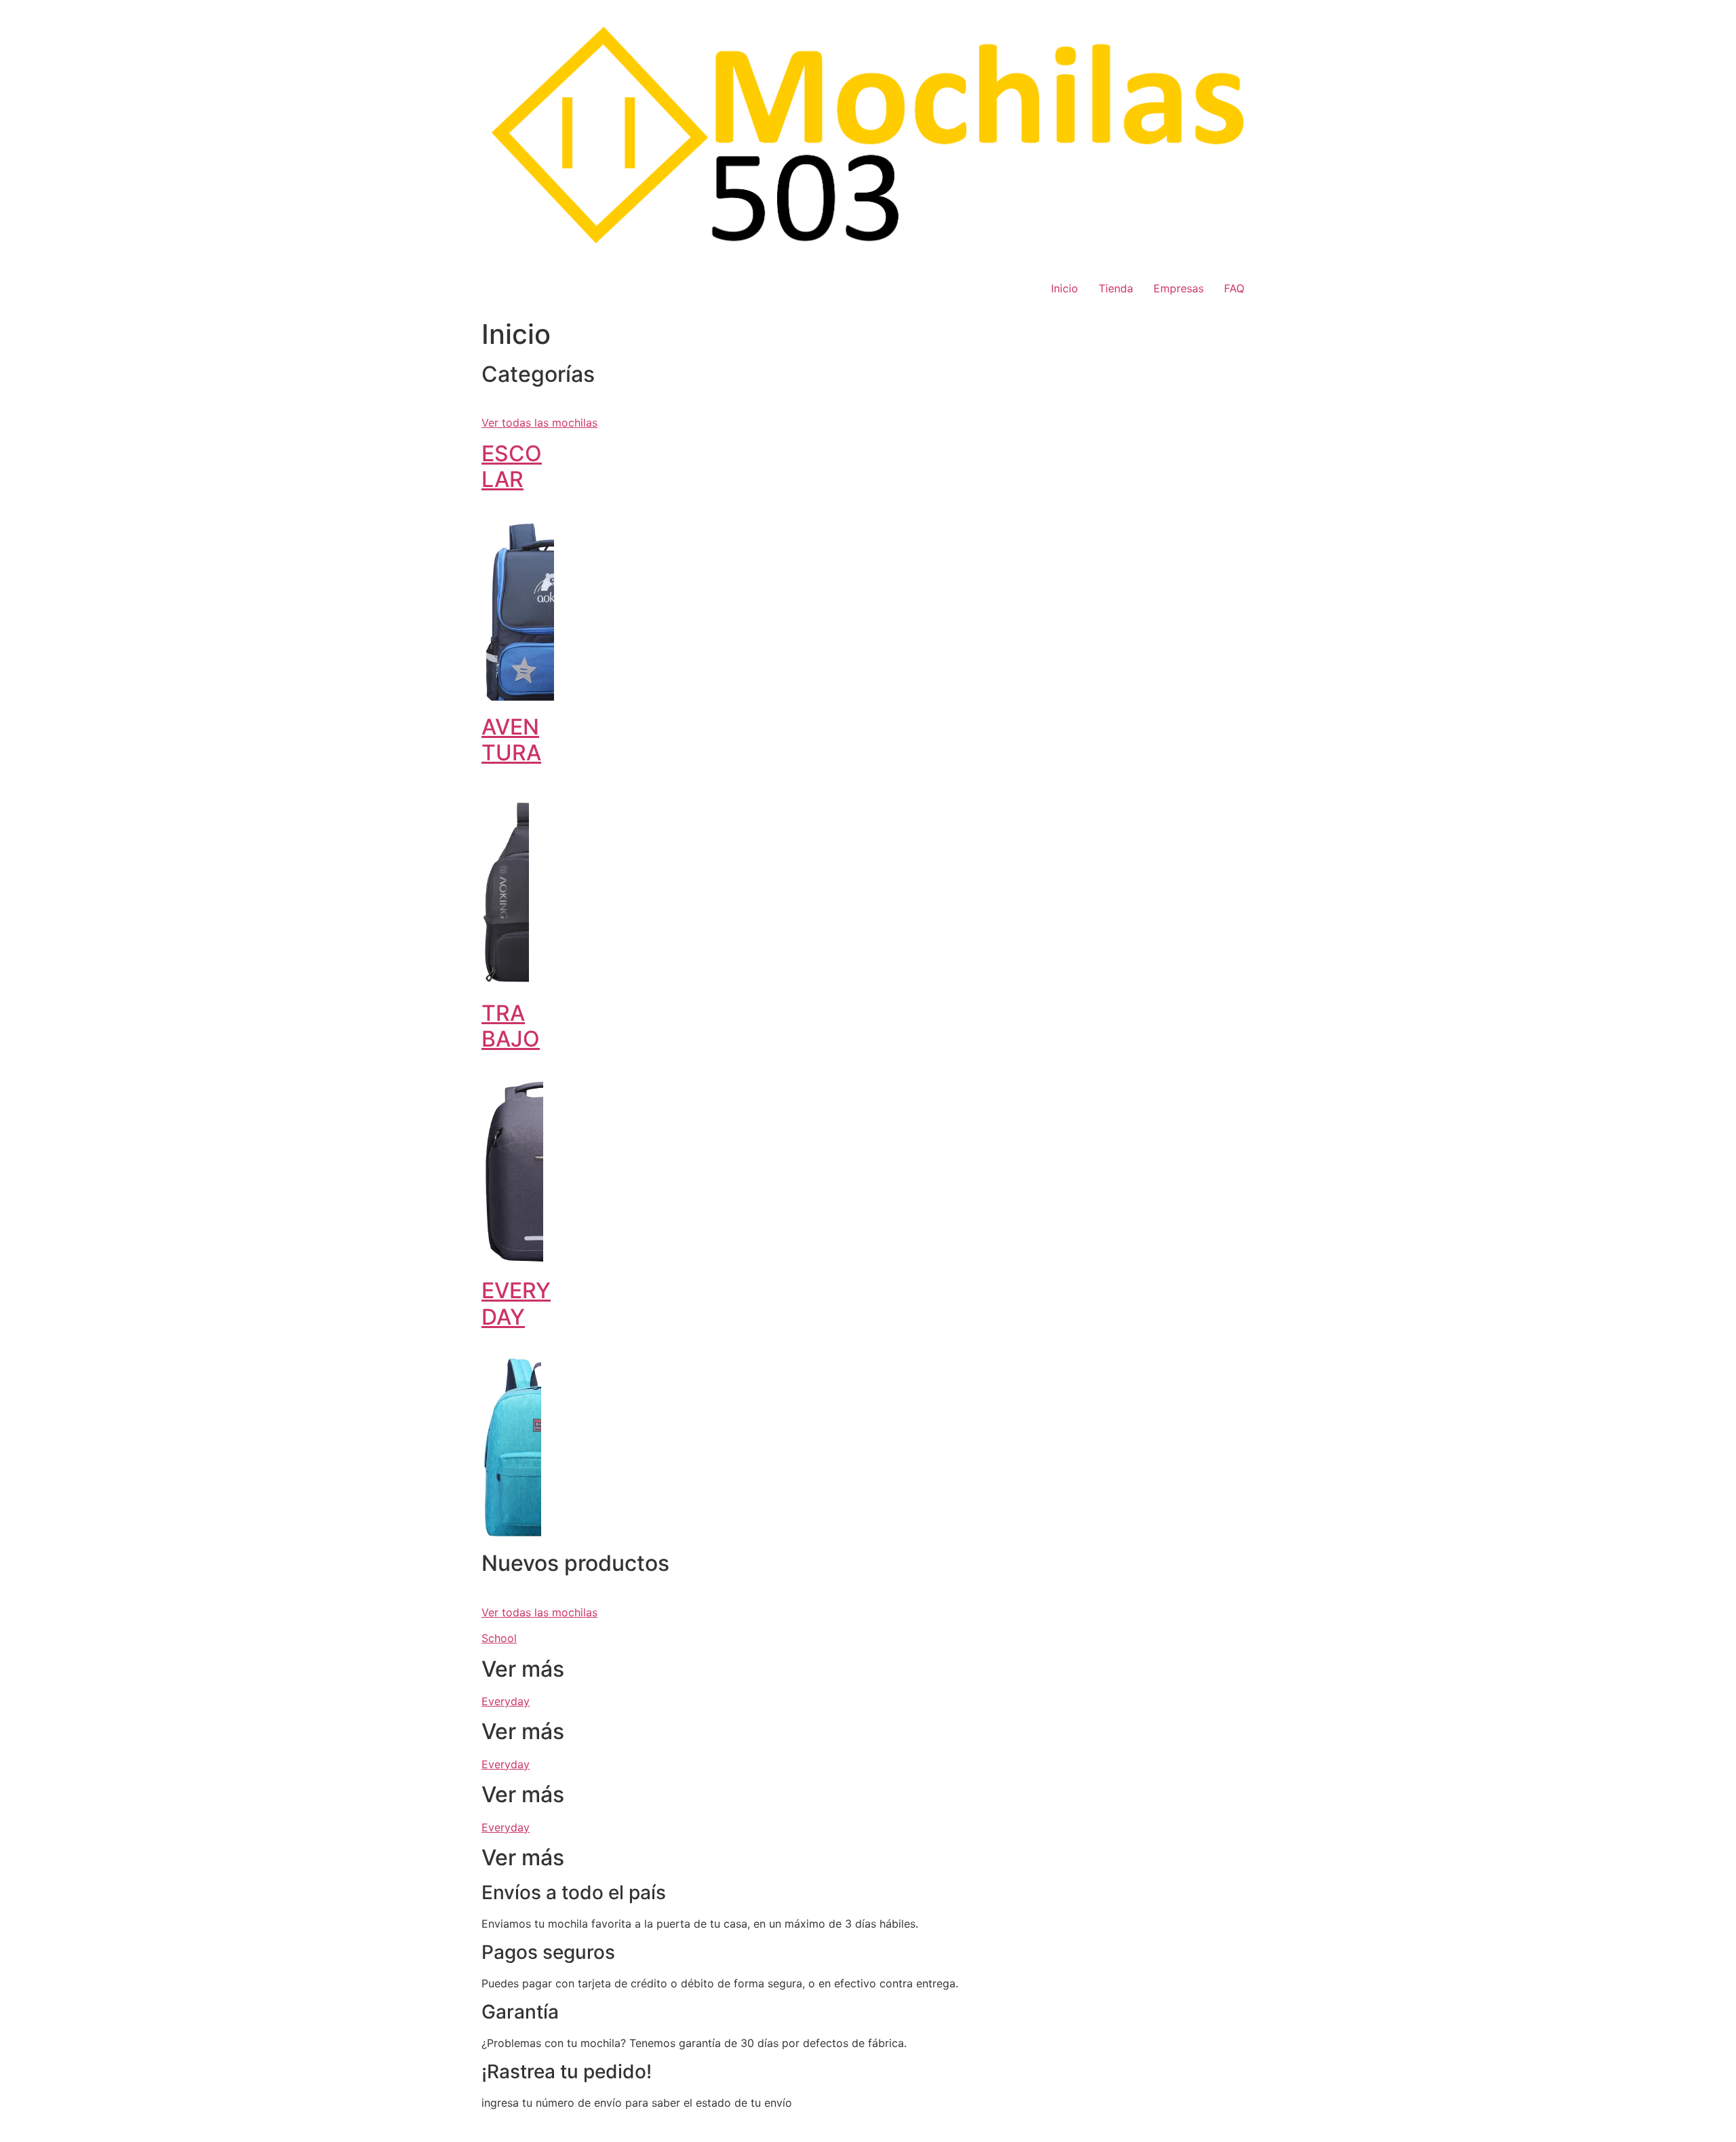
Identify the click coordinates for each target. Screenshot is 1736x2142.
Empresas (1179, 288)
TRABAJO (511, 1026)
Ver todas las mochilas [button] (539, 423)
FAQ (1234, 288)
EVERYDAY (516, 1303)
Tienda (1116, 288)
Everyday (506, 1701)
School (499, 1638)
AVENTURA (511, 740)
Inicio (1065, 288)
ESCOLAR (512, 466)
